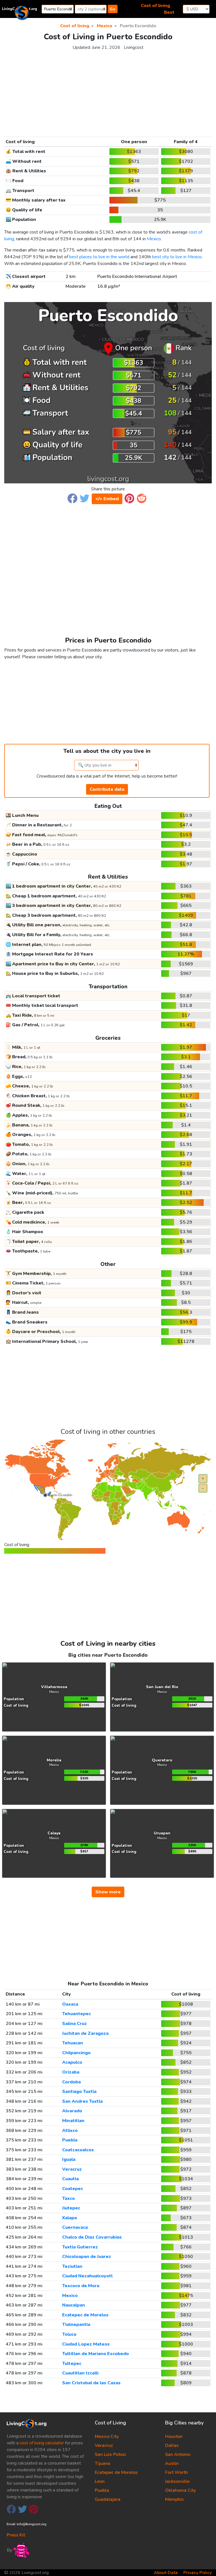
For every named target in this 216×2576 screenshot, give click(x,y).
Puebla (70, 2140)
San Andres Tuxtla (82, 2101)
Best (169, 12)
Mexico (154, 239)
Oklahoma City (180, 2490)
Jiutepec (71, 2208)
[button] (72, 498)
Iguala (69, 2159)
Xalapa (69, 2218)
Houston (174, 2436)
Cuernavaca (75, 2227)
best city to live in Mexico (177, 257)
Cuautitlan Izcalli (80, 2373)
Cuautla (70, 2179)
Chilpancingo (76, 2053)
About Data (166, 2573)
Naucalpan (74, 2305)
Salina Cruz (75, 2024)
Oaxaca (70, 2004)
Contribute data (107, 789)
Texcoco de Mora (81, 2286)
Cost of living (155, 6)
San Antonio (178, 2454)
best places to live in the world (99, 257)
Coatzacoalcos (78, 2150)
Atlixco (70, 2131)
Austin (172, 2463)
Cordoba (71, 2082)
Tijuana (103, 2463)
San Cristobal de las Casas (91, 2383)
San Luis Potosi (110, 2454)
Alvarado (72, 2111)
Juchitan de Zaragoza (85, 2033)
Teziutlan (72, 2266)
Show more (108, 1892)
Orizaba (71, 2072)
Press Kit (16, 2535)
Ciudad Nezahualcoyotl (87, 2276)
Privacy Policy (198, 2573)
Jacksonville (177, 2481)
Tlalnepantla (76, 2324)
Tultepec (72, 2364)
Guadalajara (108, 2499)
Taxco (68, 2198)
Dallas (172, 2445)
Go (112, 9)
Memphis (174, 2499)
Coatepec (73, 2189)
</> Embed (107, 499)
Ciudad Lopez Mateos (86, 2344)
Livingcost (134, 47)
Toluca (69, 2334)
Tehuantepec (76, 2014)
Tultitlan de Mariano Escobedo (95, 2354)
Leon (100, 2481)
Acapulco (72, 2062)
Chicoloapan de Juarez (87, 2257)
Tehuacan (73, 2043)
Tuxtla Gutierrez (80, 2247)
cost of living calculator (42, 2443)
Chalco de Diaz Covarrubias (92, 2237)
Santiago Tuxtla (79, 2092)
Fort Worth (176, 2472)
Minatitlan (73, 2121)
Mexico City (107, 2436)
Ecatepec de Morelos (85, 2315)
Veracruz (72, 2169)
